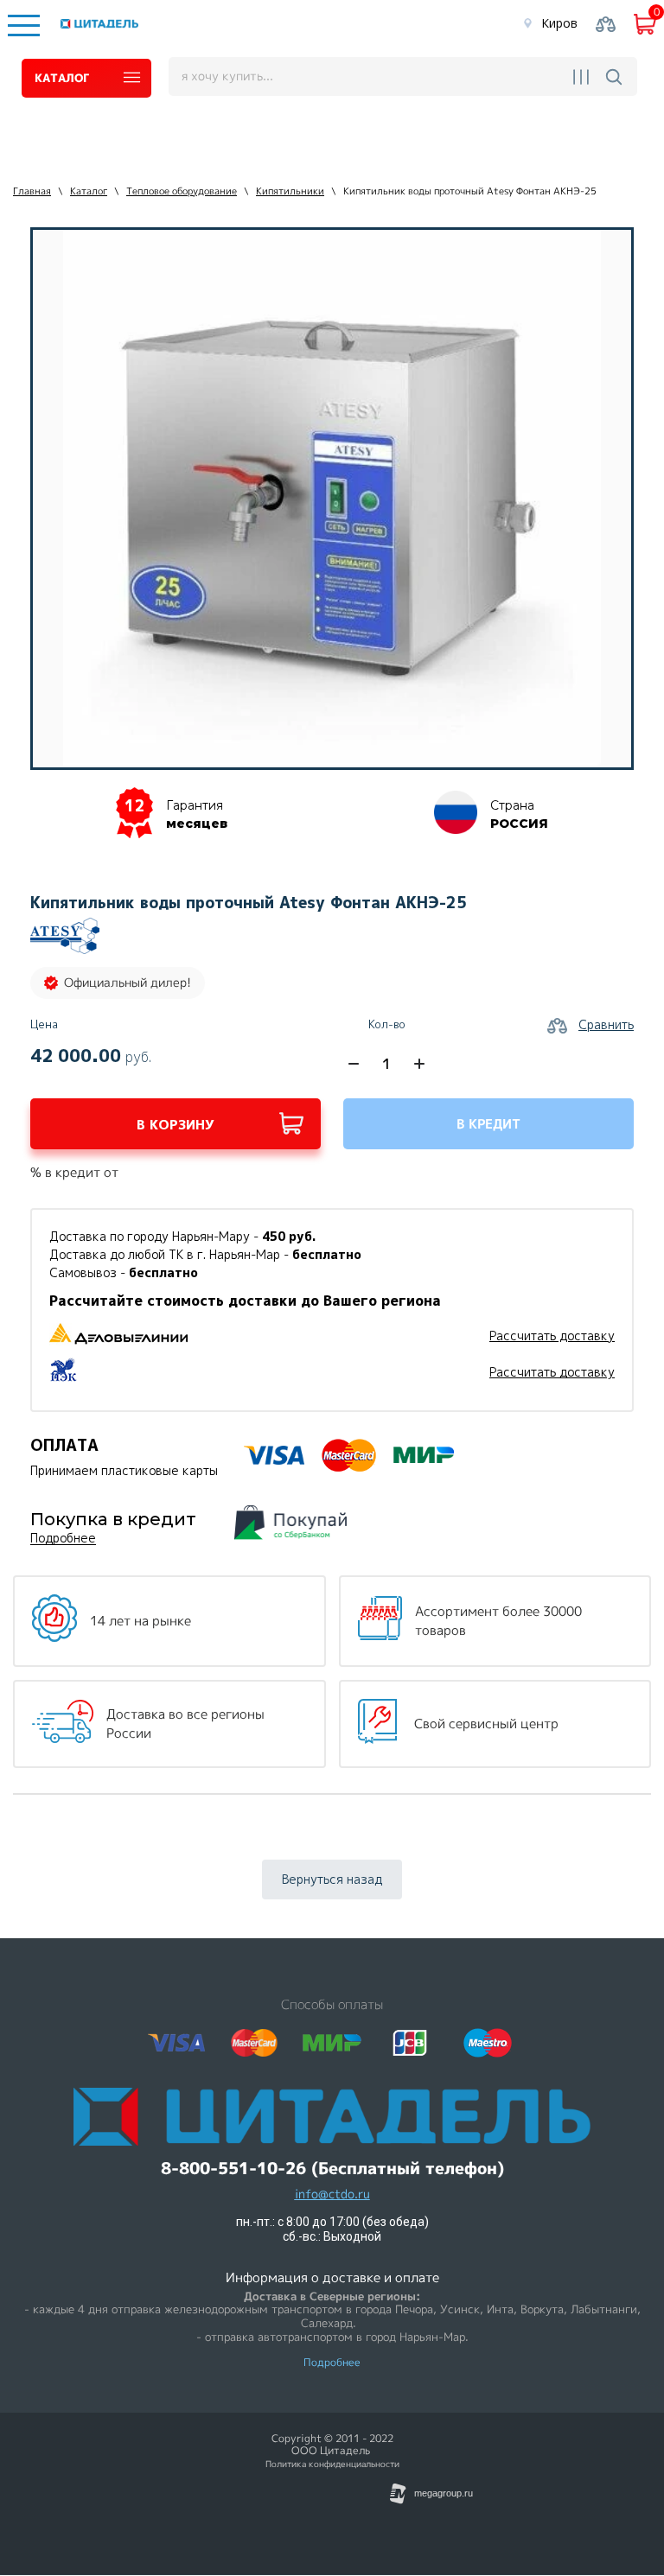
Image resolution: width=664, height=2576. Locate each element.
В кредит (488, 1124)
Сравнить (606, 1024)
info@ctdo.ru (332, 2194)
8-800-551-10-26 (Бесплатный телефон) (332, 2169)
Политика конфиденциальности (332, 2464)
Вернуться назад (332, 1879)
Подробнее (63, 1539)
